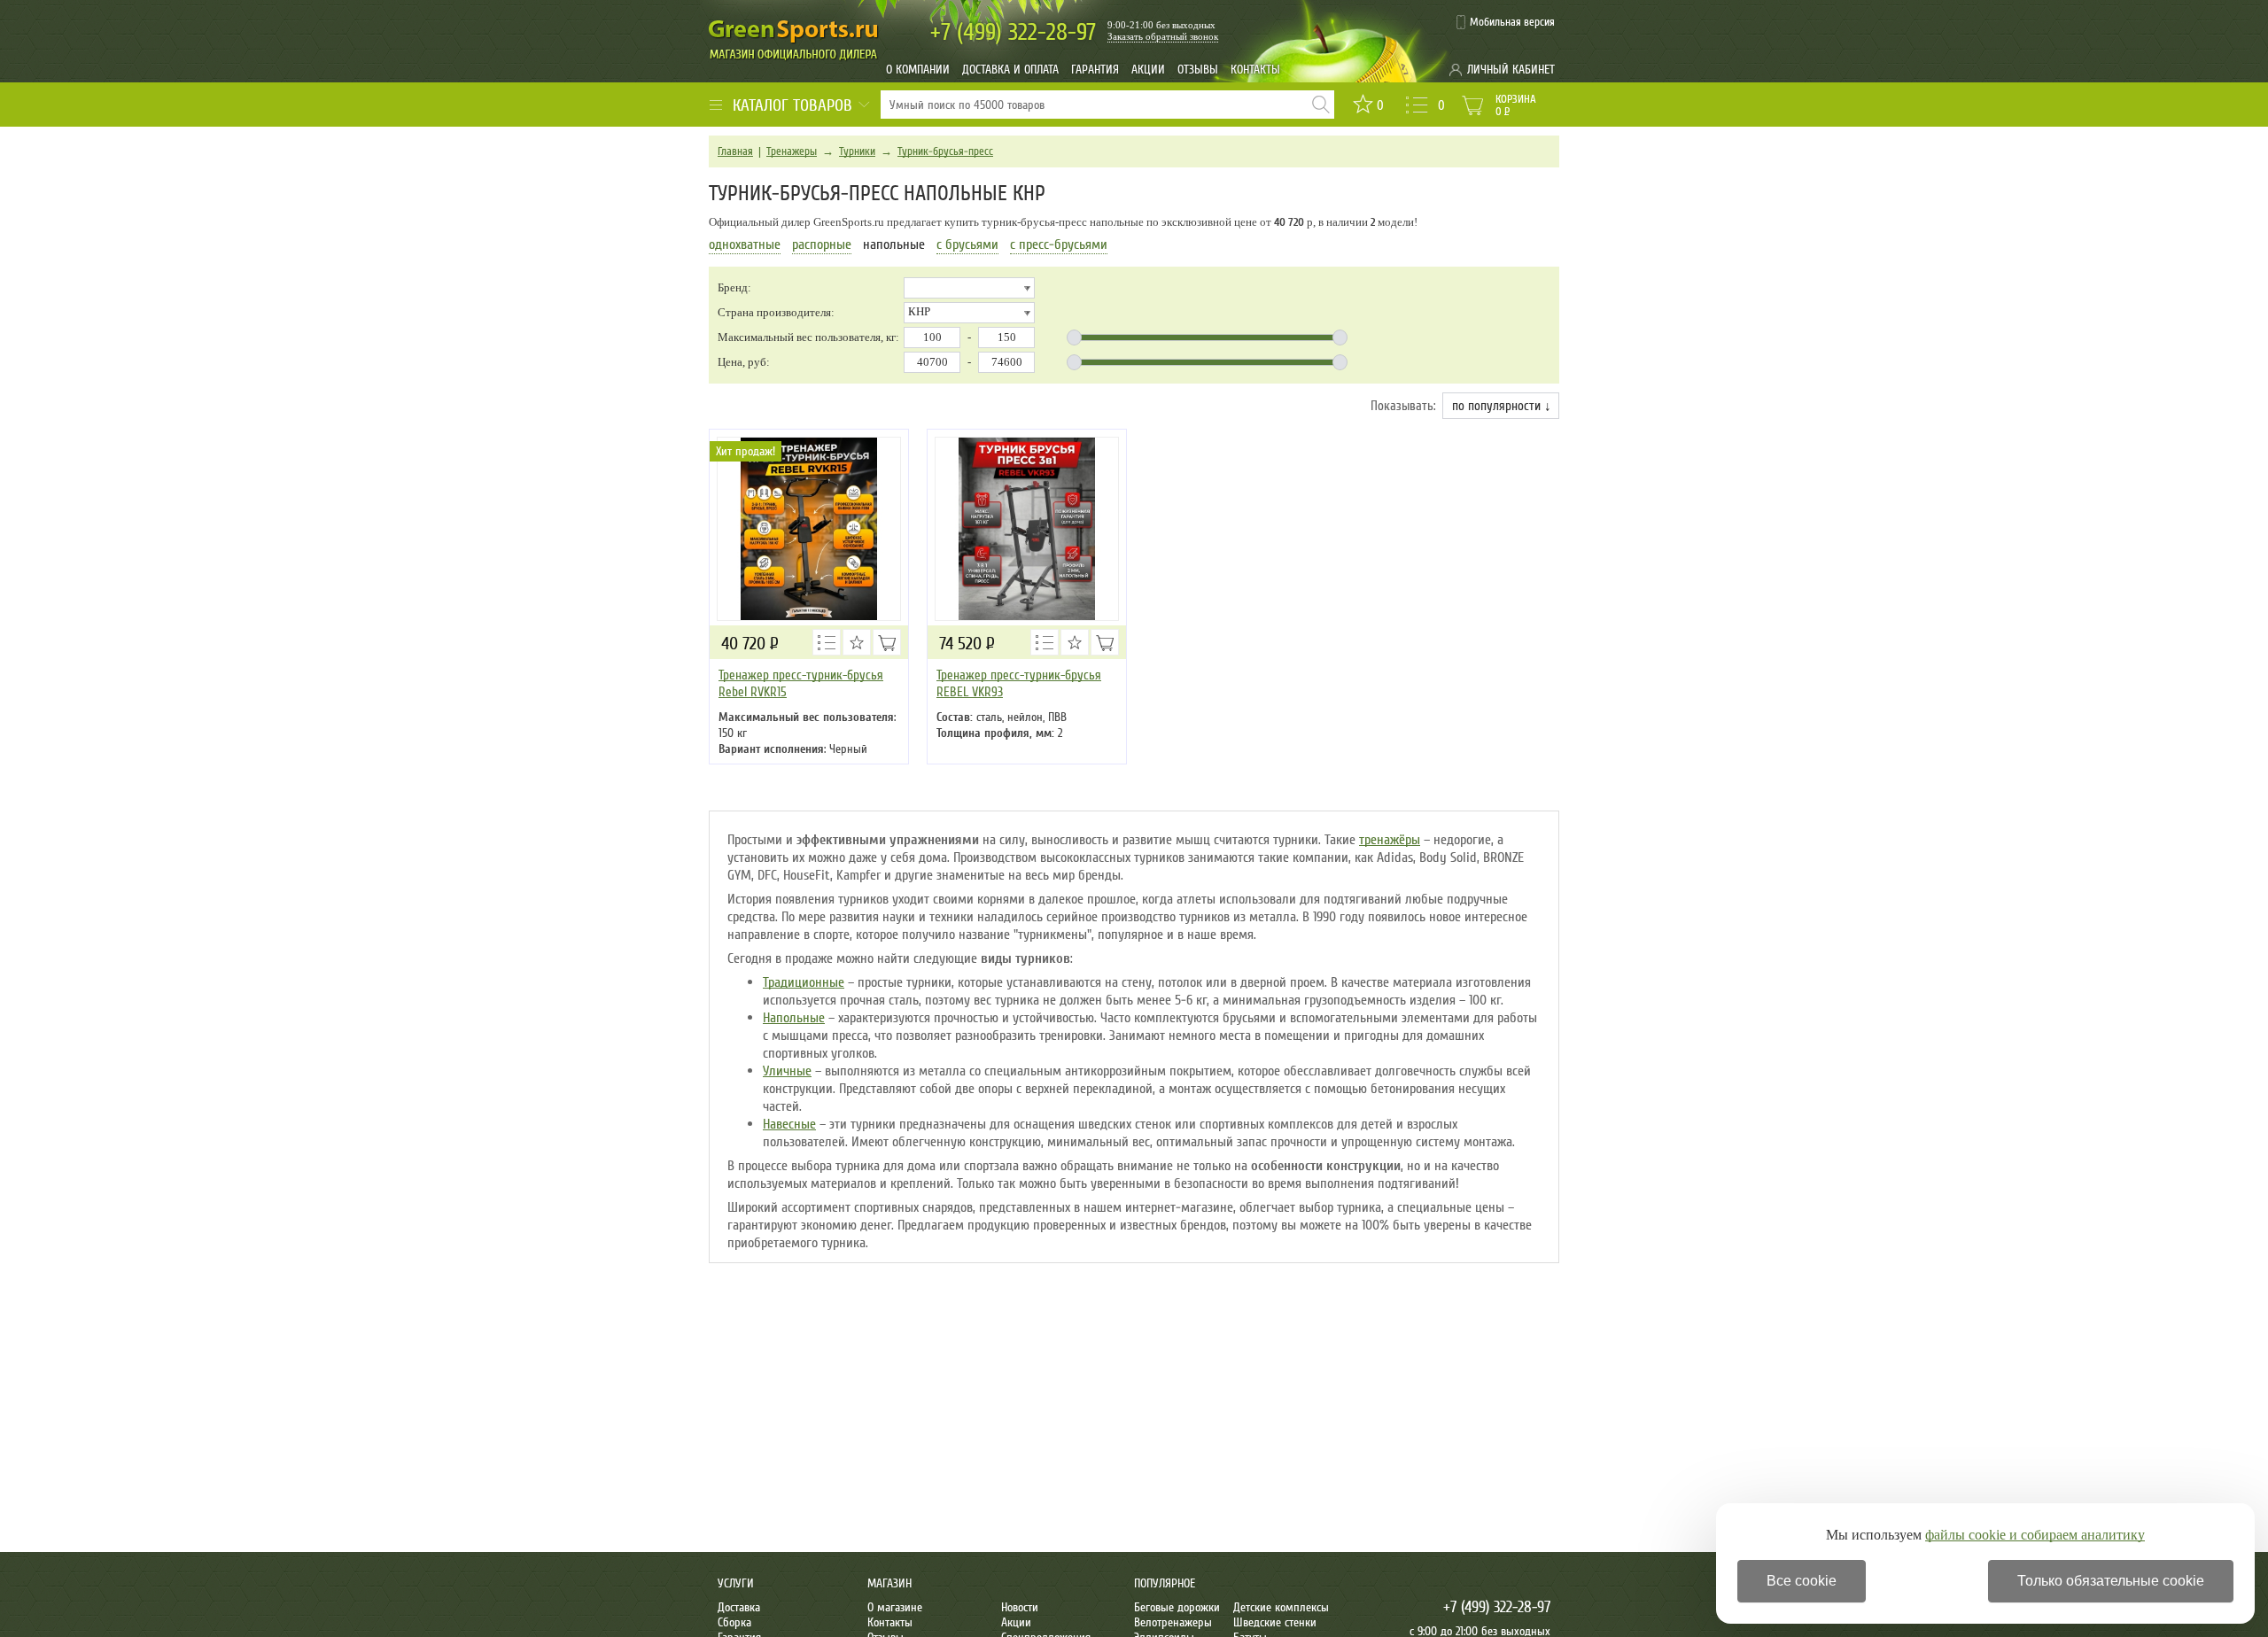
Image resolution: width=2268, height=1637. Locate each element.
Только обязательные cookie (2111, 1581)
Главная (735, 151)
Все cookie (1802, 1581)
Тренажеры (792, 151)
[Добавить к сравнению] (827, 642)
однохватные (745, 244)
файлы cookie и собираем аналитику (2035, 1535)
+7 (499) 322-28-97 (1497, 1607)
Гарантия (1095, 70)
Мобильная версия (1512, 22)
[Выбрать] (1105, 642)
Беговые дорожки (1177, 1607)
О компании (918, 70)
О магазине (895, 1607)
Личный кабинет (1511, 70)
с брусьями (967, 244)
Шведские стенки (1275, 1622)
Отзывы (1198, 70)
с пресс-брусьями (1059, 244)
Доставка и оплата (1010, 70)
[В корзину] (887, 642)
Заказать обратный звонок (1163, 36)
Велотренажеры (1173, 1622)
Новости (1020, 1607)
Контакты (1255, 70)
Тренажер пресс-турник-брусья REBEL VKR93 (1019, 683)
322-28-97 (1013, 32)
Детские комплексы (1281, 1607)
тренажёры (1390, 840)
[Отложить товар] (857, 642)
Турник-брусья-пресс (945, 151)
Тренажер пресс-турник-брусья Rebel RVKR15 (801, 683)
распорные (822, 244)
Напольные (794, 1018)
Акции (1148, 70)
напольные (894, 244)
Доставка (739, 1607)
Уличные (787, 1071)
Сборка (734, 1622)
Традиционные (804, 982)
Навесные (789, 1124)
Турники (857, 151)
